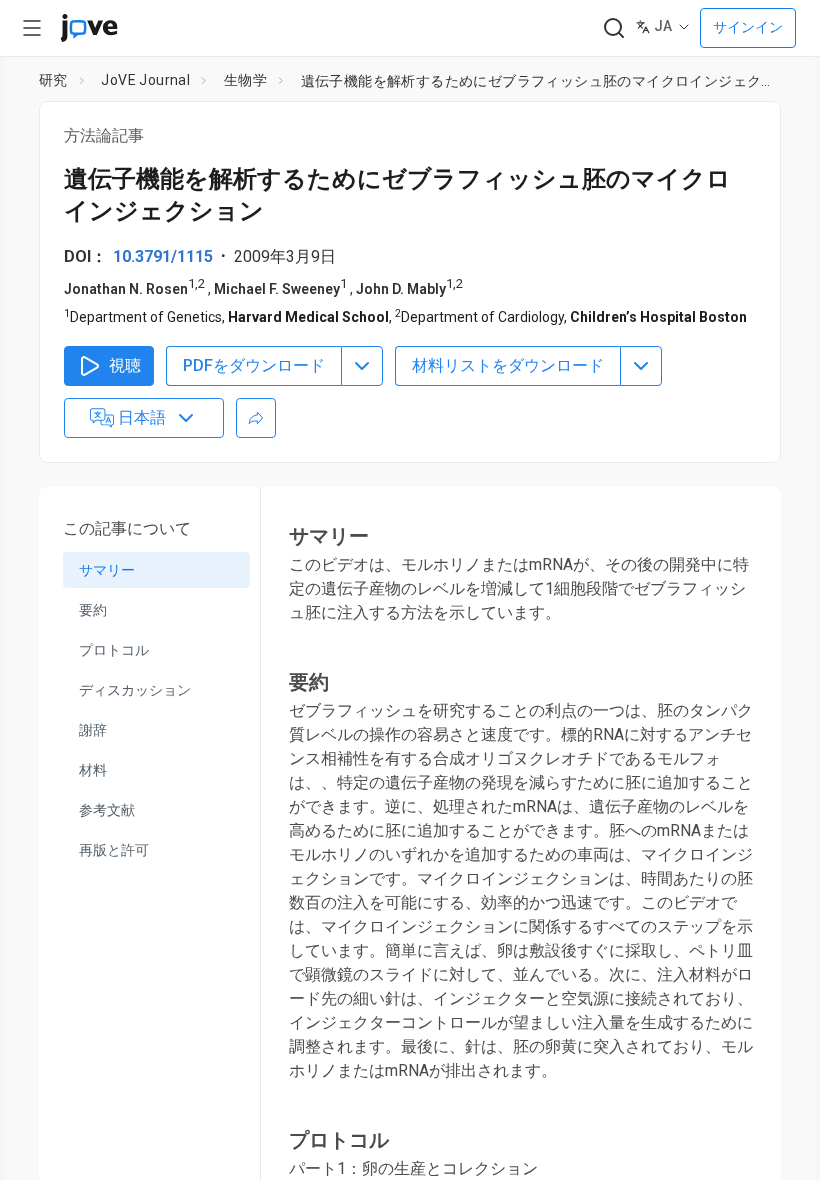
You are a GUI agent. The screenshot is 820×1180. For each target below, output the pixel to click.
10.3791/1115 (163, 256)
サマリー (107, 570)
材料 (93, 770)
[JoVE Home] (89, 28)
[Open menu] (32, 28)
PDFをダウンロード (254, 365)
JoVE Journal (145, 80)
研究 (53, 80)
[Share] (256, 418)
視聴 (125, 365)
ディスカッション (135, 690)
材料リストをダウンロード (508, 365)
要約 (93, 610)
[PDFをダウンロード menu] (362, 366)
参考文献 (107, 810)
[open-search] (613, 28)
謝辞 (93, 730)
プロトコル (114, 650)
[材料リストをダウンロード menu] (641, 366)
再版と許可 (114, 850)
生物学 (245, 80)
